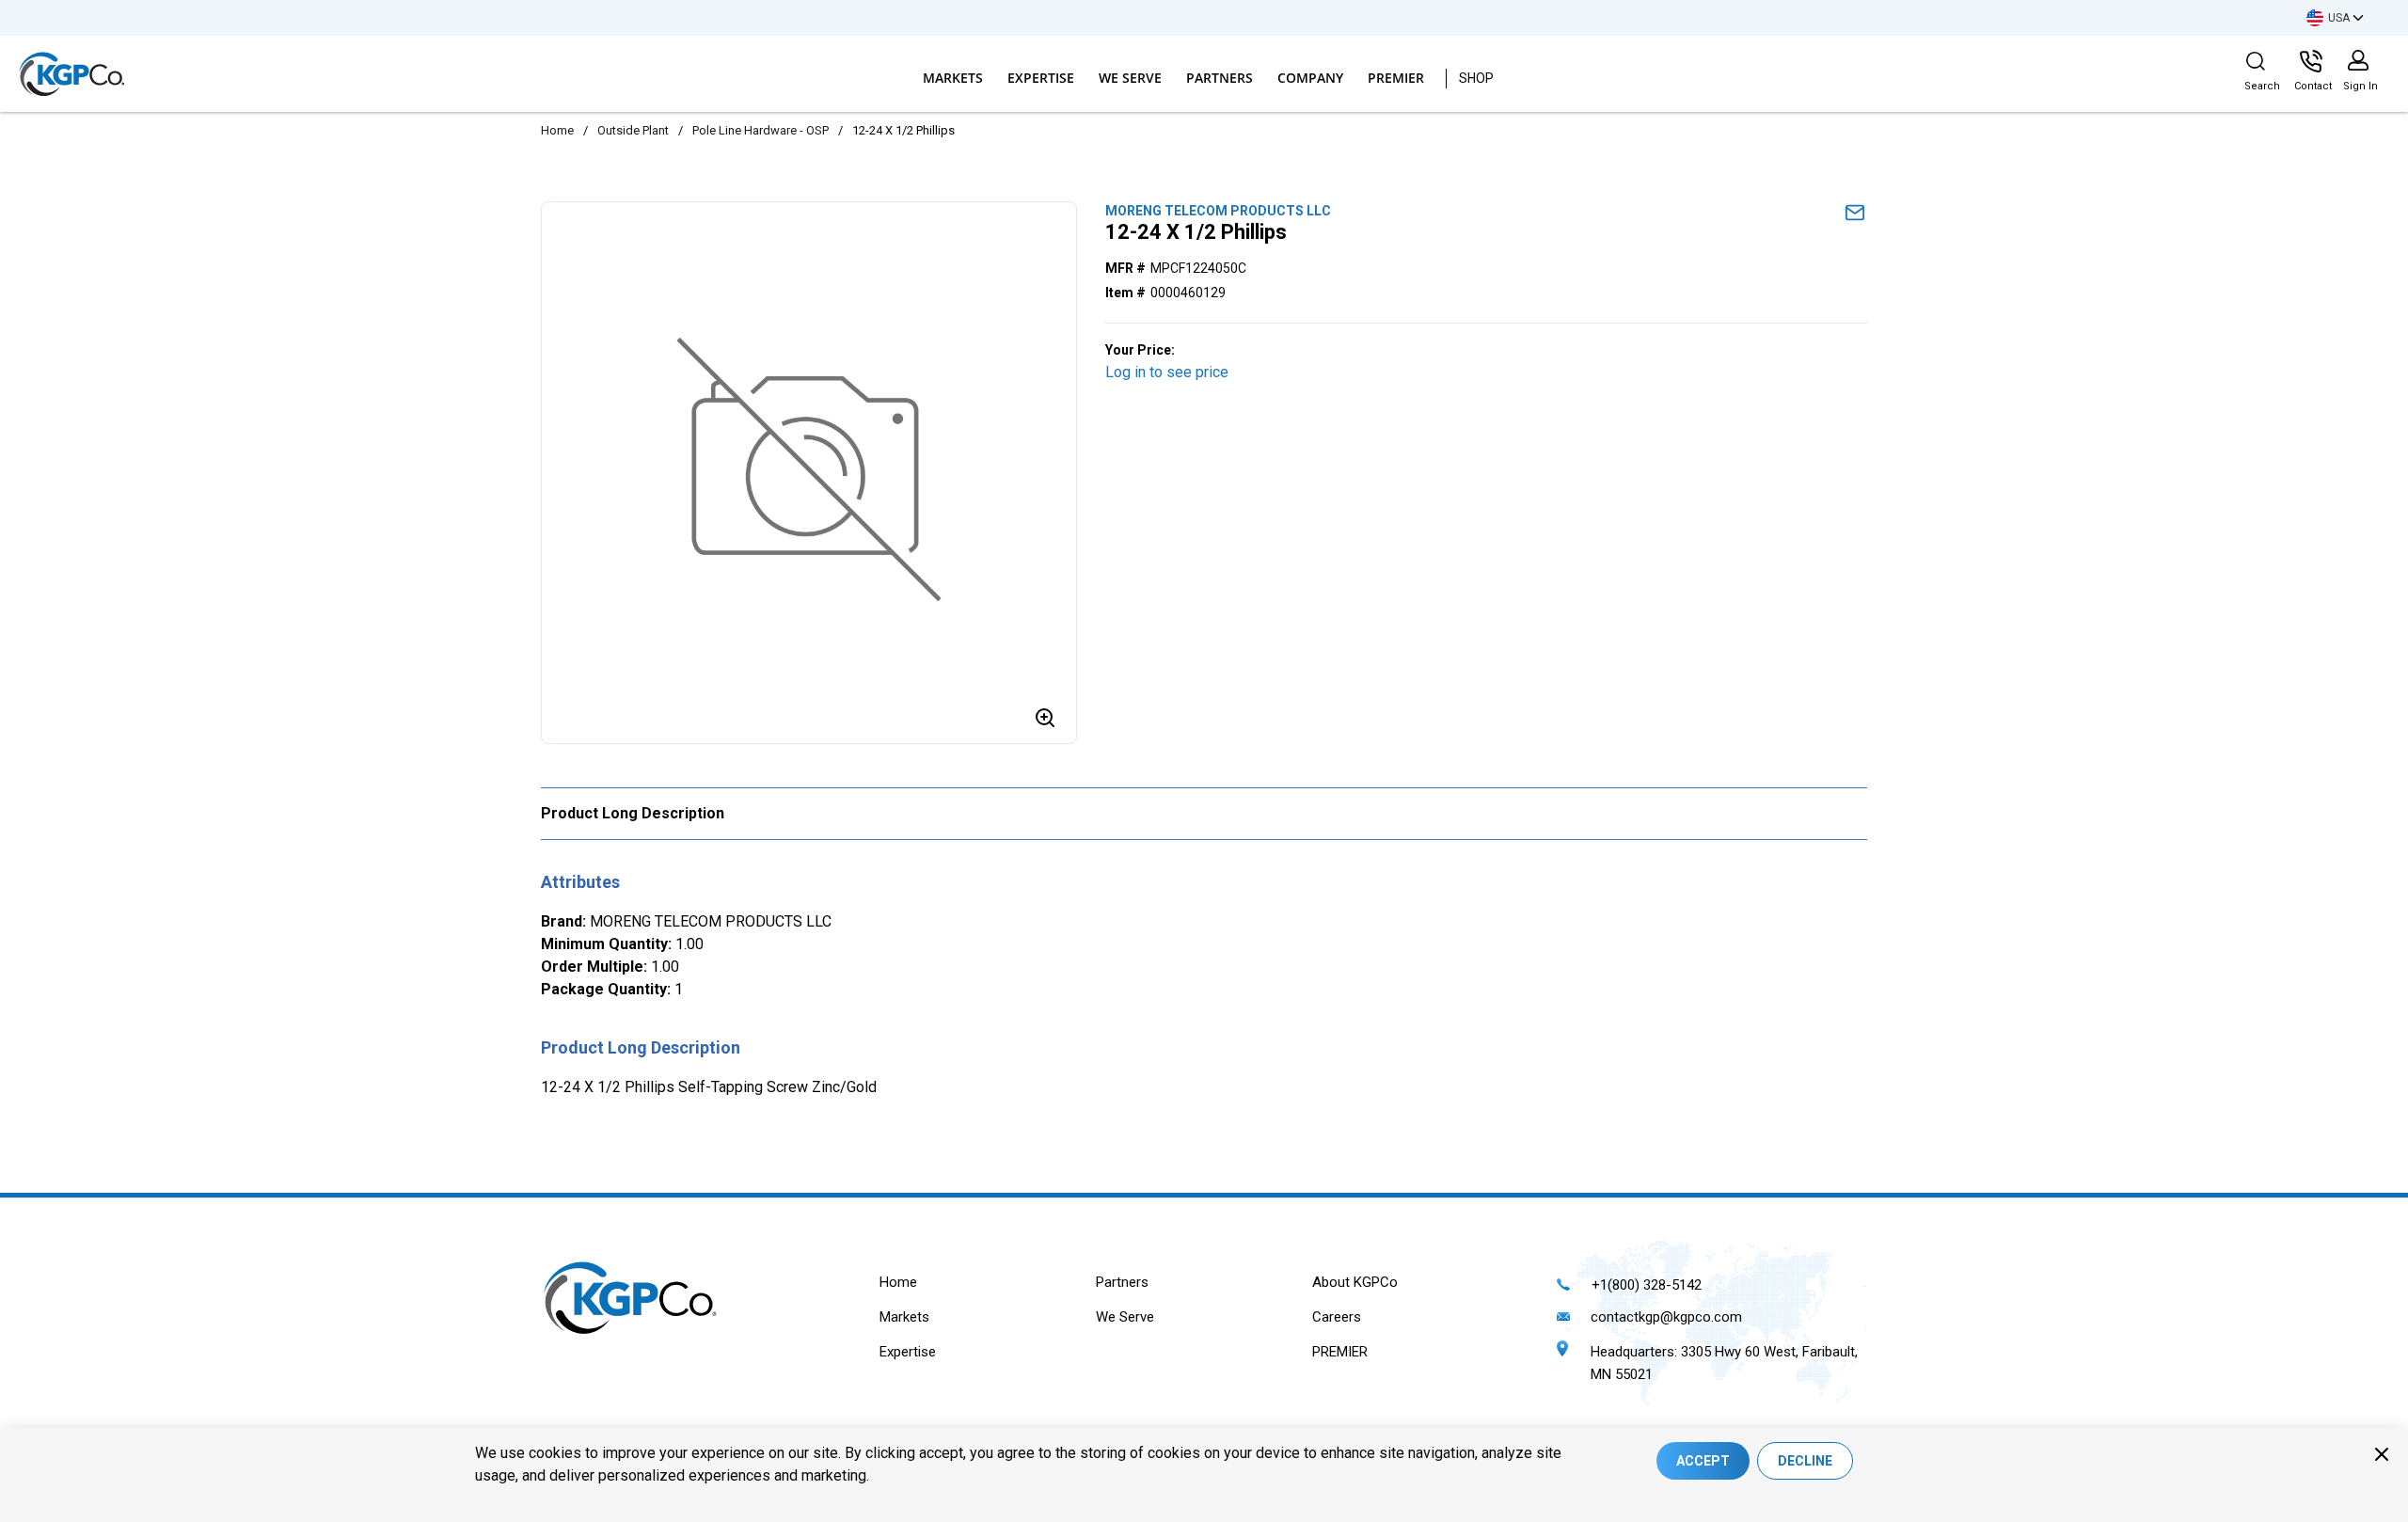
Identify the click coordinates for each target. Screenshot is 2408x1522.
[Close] (2382, 1454)
